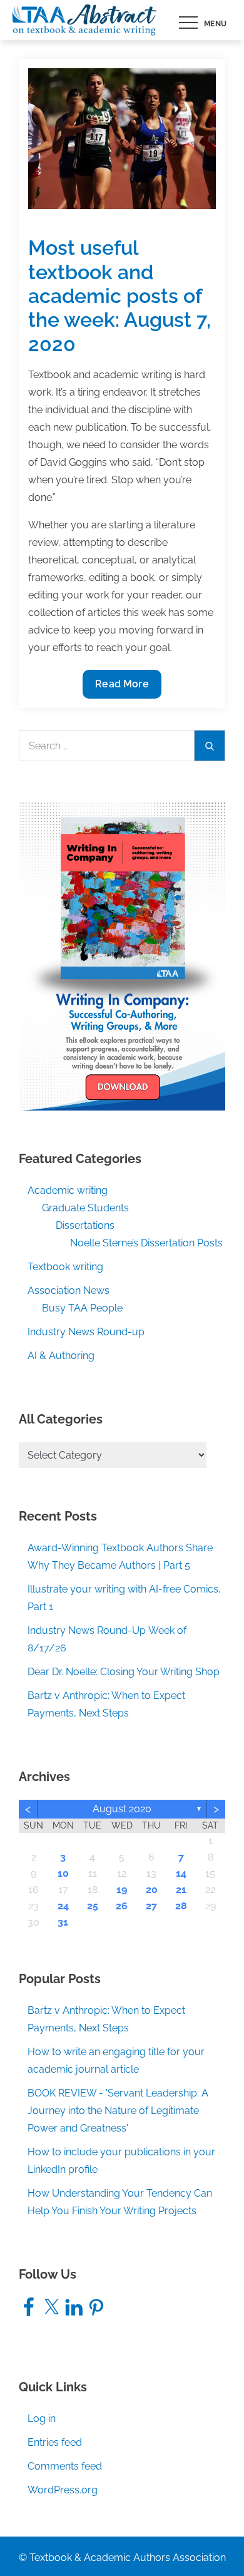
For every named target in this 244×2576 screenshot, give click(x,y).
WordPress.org (63, 2490)
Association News (69, 1291)
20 (152, 1890)
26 (122, 1906)
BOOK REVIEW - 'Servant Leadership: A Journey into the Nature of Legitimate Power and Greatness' (118, 2111)
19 (122, 1890)
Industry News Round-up (86, 1332)
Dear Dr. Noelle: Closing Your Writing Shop (124, 1672)
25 (93, 1906)
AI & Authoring (61, 1356)
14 (181, 1873)
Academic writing (68, 1190)
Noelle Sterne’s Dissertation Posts (146, 1243)
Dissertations (85, 1225)
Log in (42, 2419)
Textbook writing (65, 1267)
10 (63, 1873)
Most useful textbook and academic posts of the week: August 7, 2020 (119, 296)
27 (151, 1906)
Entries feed (55, 2442)
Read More (121, 688)
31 (63, 1922)
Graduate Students (85, 1208)
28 (181, 1906)
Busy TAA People (82, 1308)
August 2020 (122, 1809)
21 (181, 1890)
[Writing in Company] (122, 956)
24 (63, 1906)
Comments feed (65, 2466)
